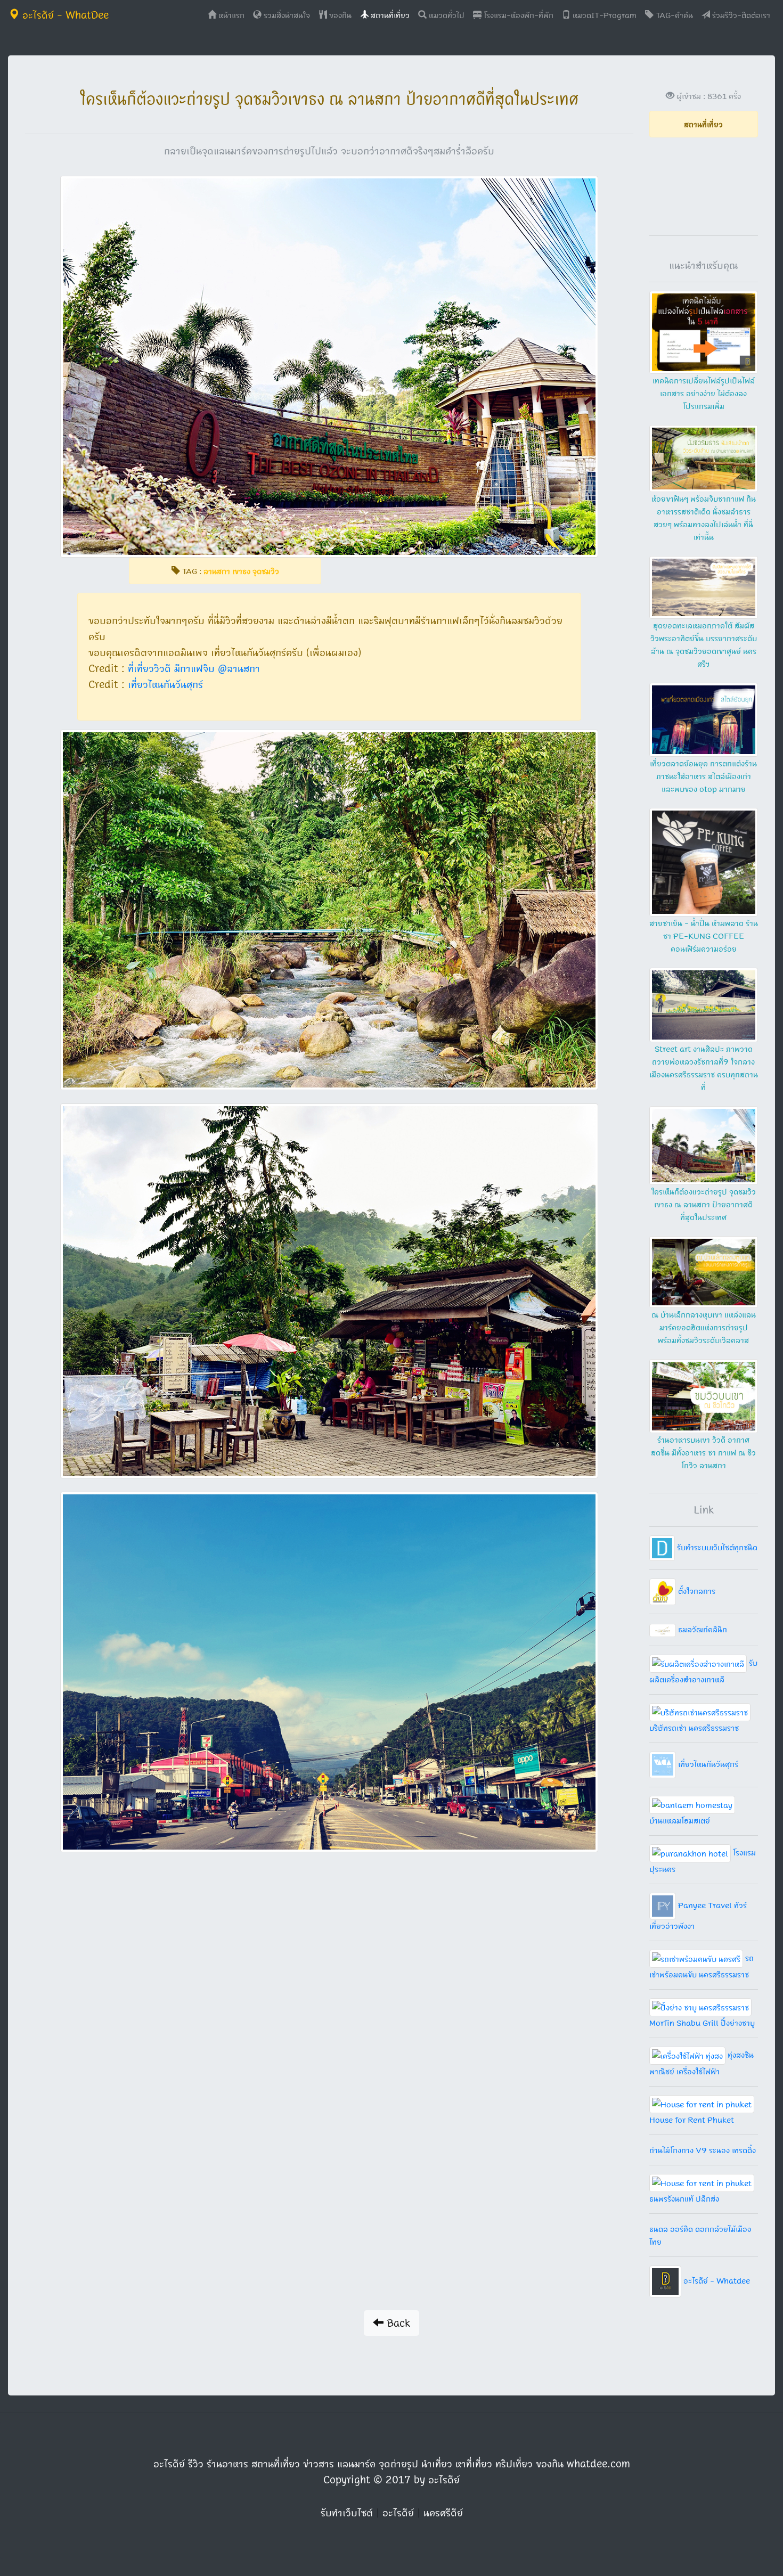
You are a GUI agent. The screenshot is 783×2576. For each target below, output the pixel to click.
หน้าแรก (233, 15)
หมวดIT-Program (603, 15)
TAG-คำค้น (673, 15)
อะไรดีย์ (398, 2513)
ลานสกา (217, 571)
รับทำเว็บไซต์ (347, 2513)
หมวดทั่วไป (446, 15)
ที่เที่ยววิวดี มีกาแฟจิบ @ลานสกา (194, 668)
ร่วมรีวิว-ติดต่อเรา (740, 15)
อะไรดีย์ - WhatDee (64, 15)
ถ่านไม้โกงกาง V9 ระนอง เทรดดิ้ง (703, 2150)
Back (397, 2323)
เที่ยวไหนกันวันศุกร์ (165, 684)
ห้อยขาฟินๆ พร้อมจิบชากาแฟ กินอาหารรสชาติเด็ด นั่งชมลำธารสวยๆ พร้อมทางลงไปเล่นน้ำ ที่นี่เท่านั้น (704, 518)
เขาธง (241, 571)
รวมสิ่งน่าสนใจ (286, 15)
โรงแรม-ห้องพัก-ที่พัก (517, 15)
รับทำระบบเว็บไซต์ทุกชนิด (716, 1547)
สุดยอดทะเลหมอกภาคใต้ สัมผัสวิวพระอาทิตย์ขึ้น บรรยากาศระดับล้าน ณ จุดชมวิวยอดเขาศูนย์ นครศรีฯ (704, 644)
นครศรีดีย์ (443, 2513)
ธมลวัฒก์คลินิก (702, 1629)
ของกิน (339, 15)
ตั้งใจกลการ (696, 1591)
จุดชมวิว (266, 571)
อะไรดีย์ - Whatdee (716, 2280)
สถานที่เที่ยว (389, 15)
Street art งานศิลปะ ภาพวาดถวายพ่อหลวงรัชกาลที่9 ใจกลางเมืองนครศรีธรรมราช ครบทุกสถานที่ (704, 1068)
